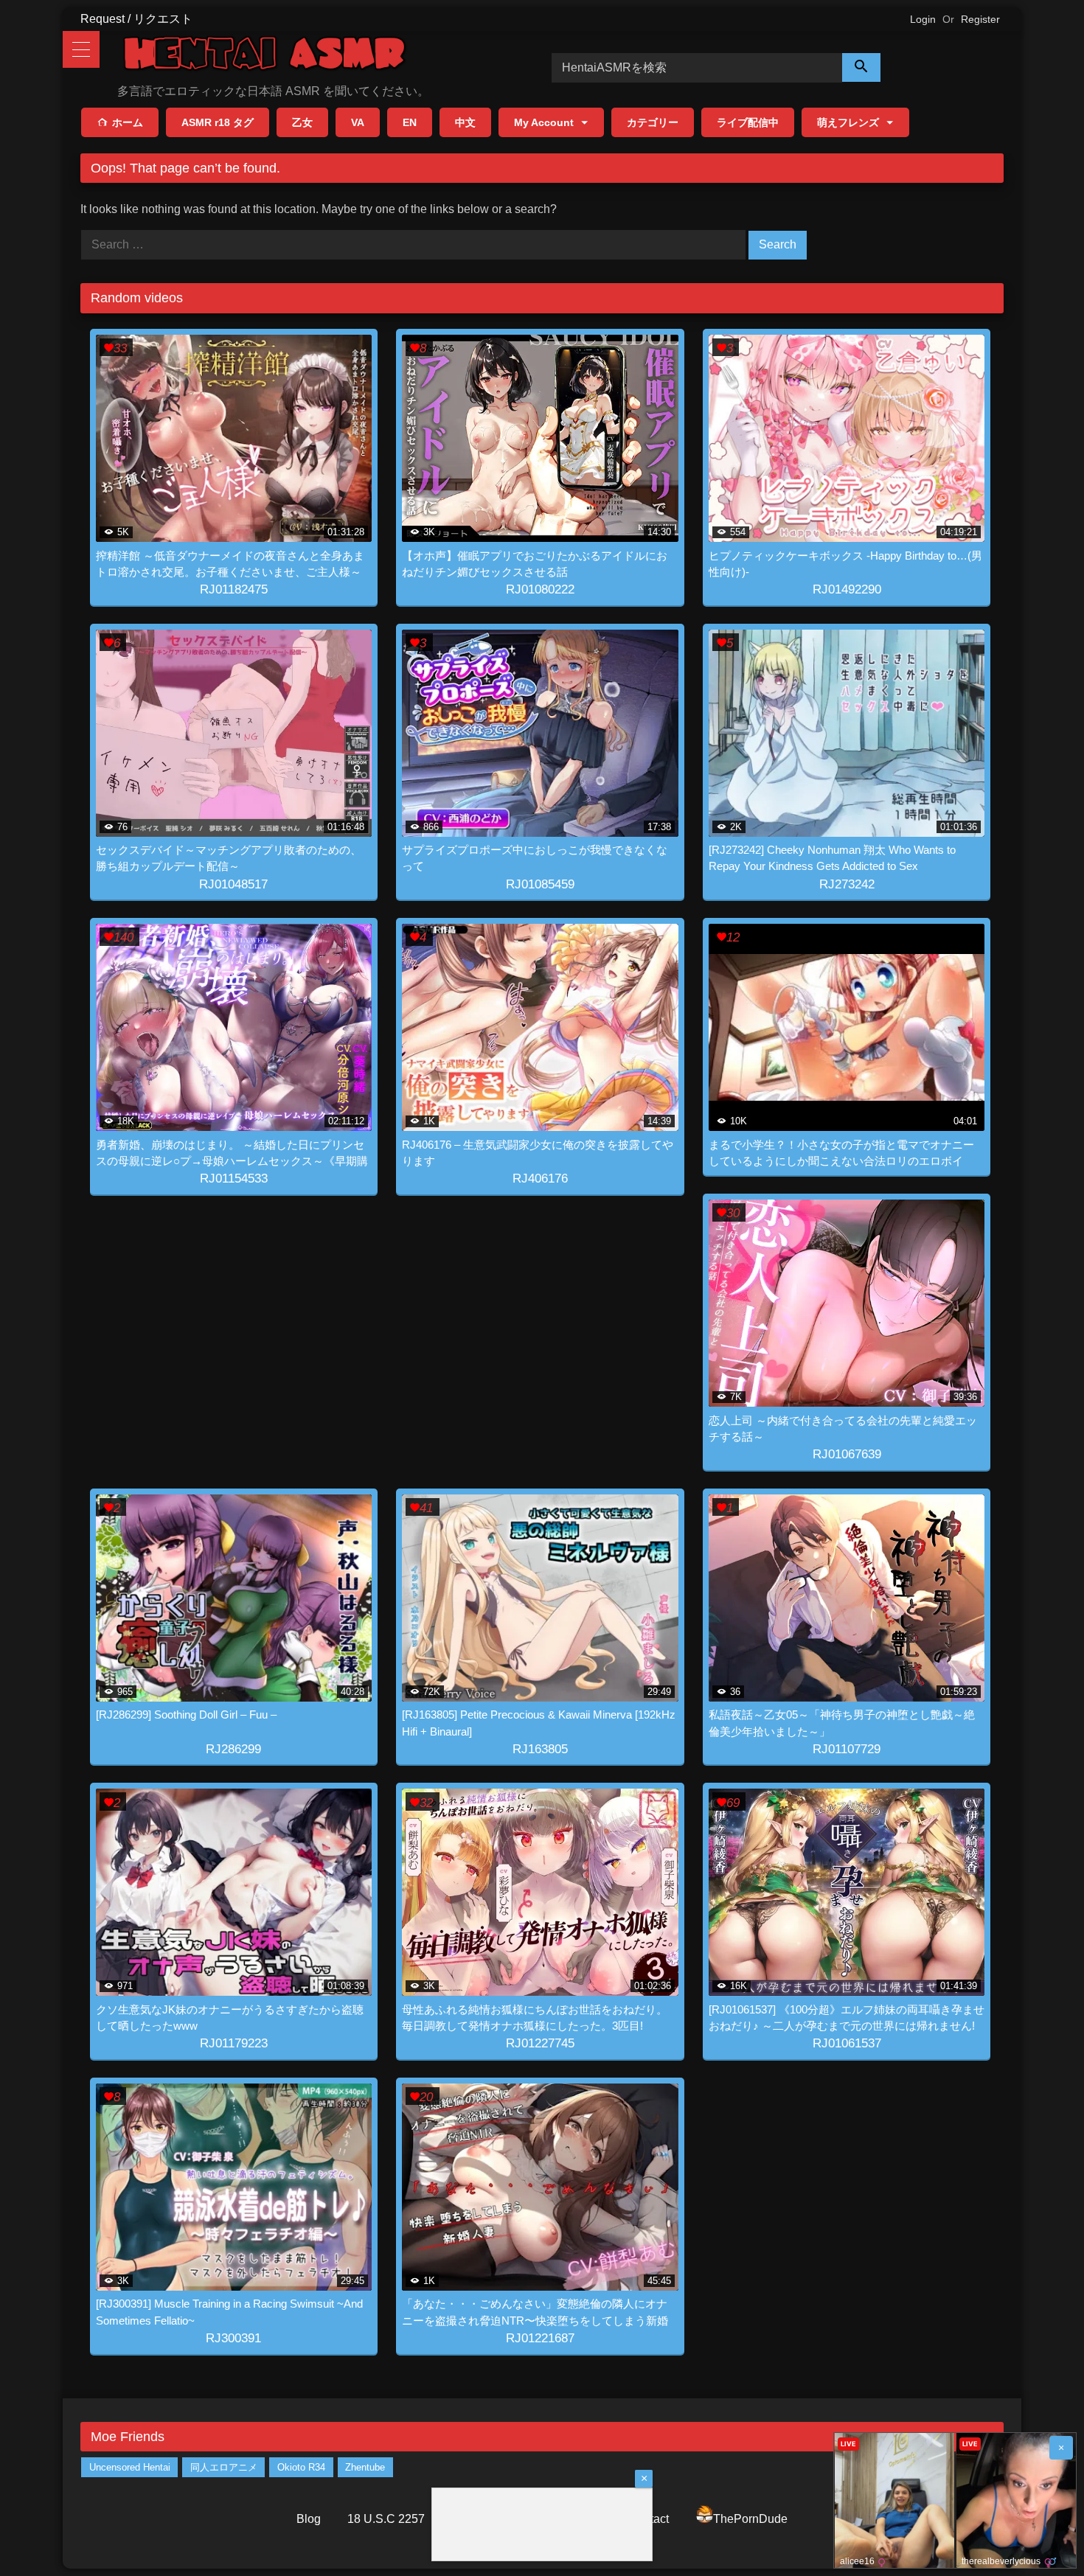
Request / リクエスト (136, 19)
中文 (465, 122)
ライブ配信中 (748, 122)
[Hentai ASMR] (265, 56)
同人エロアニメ (224, 2467)
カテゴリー (653, 122)
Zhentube (365, 2467)
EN (410, 122)
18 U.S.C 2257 (386, 2519)
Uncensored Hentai (130, 2467)
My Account (544, 122)
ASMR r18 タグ (218, 122)
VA (358, 122)
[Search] (861, 67)
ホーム (128, 122)
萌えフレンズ (848, 122)
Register (980, 19)
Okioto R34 (301, 2467)
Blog (309, 2519)
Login (923, 19)
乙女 (302, 122)
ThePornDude (750, 2519)
